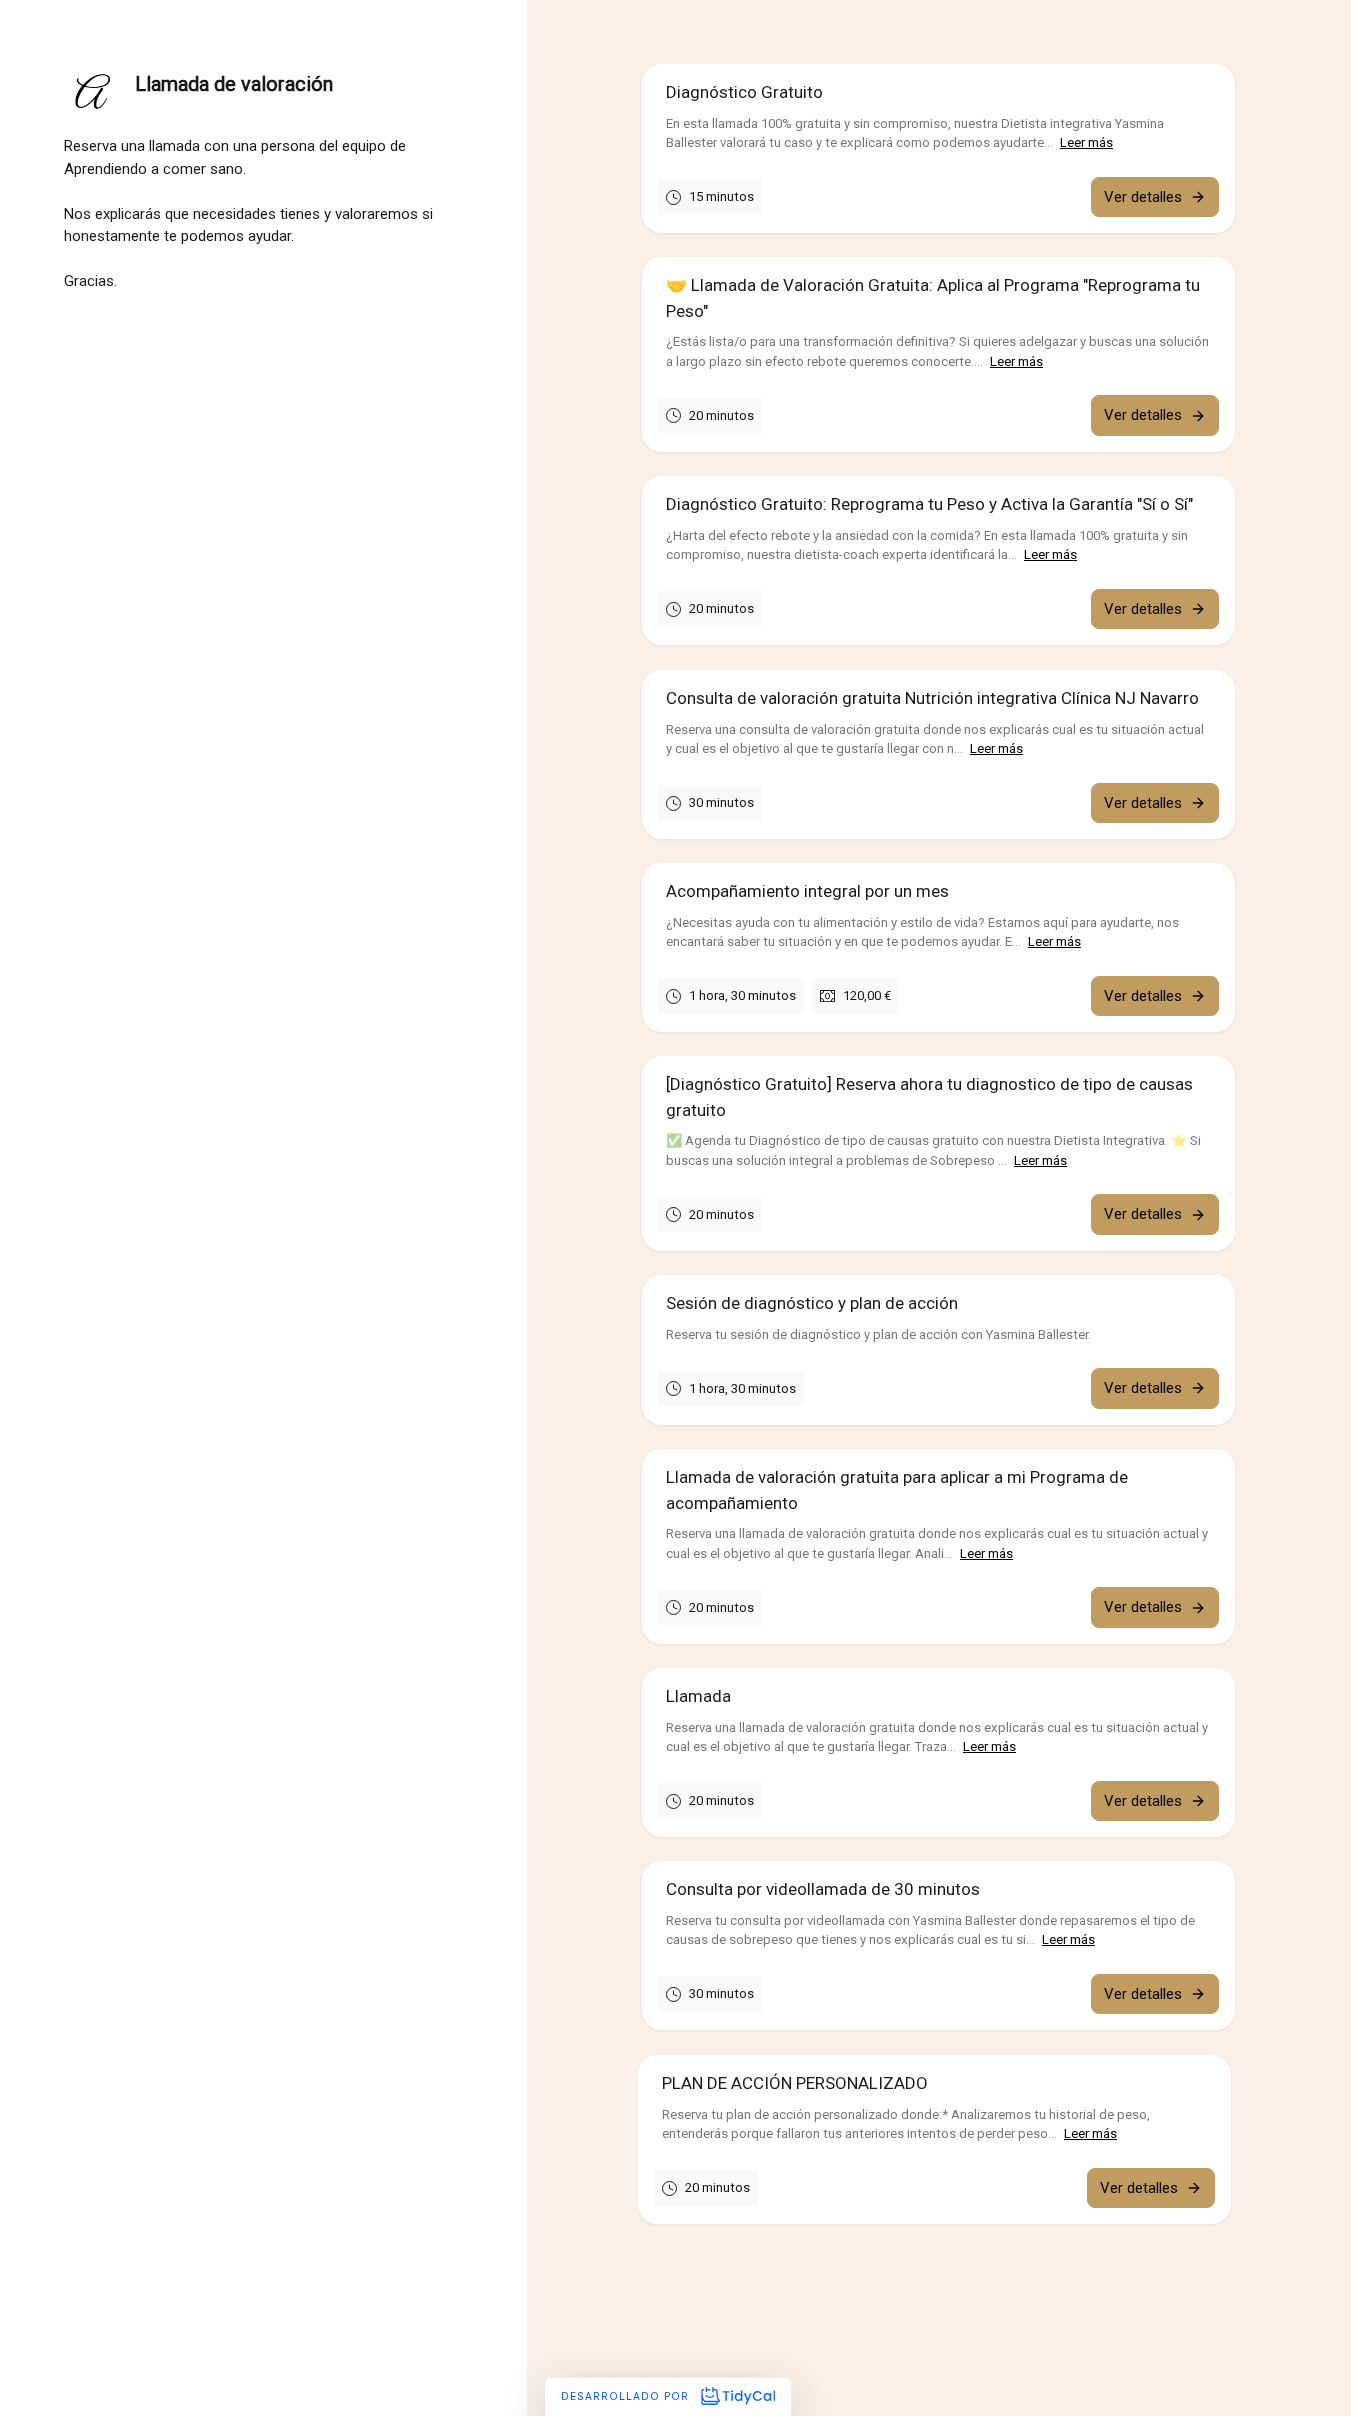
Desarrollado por (627, 2396)
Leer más (1086, 142)
